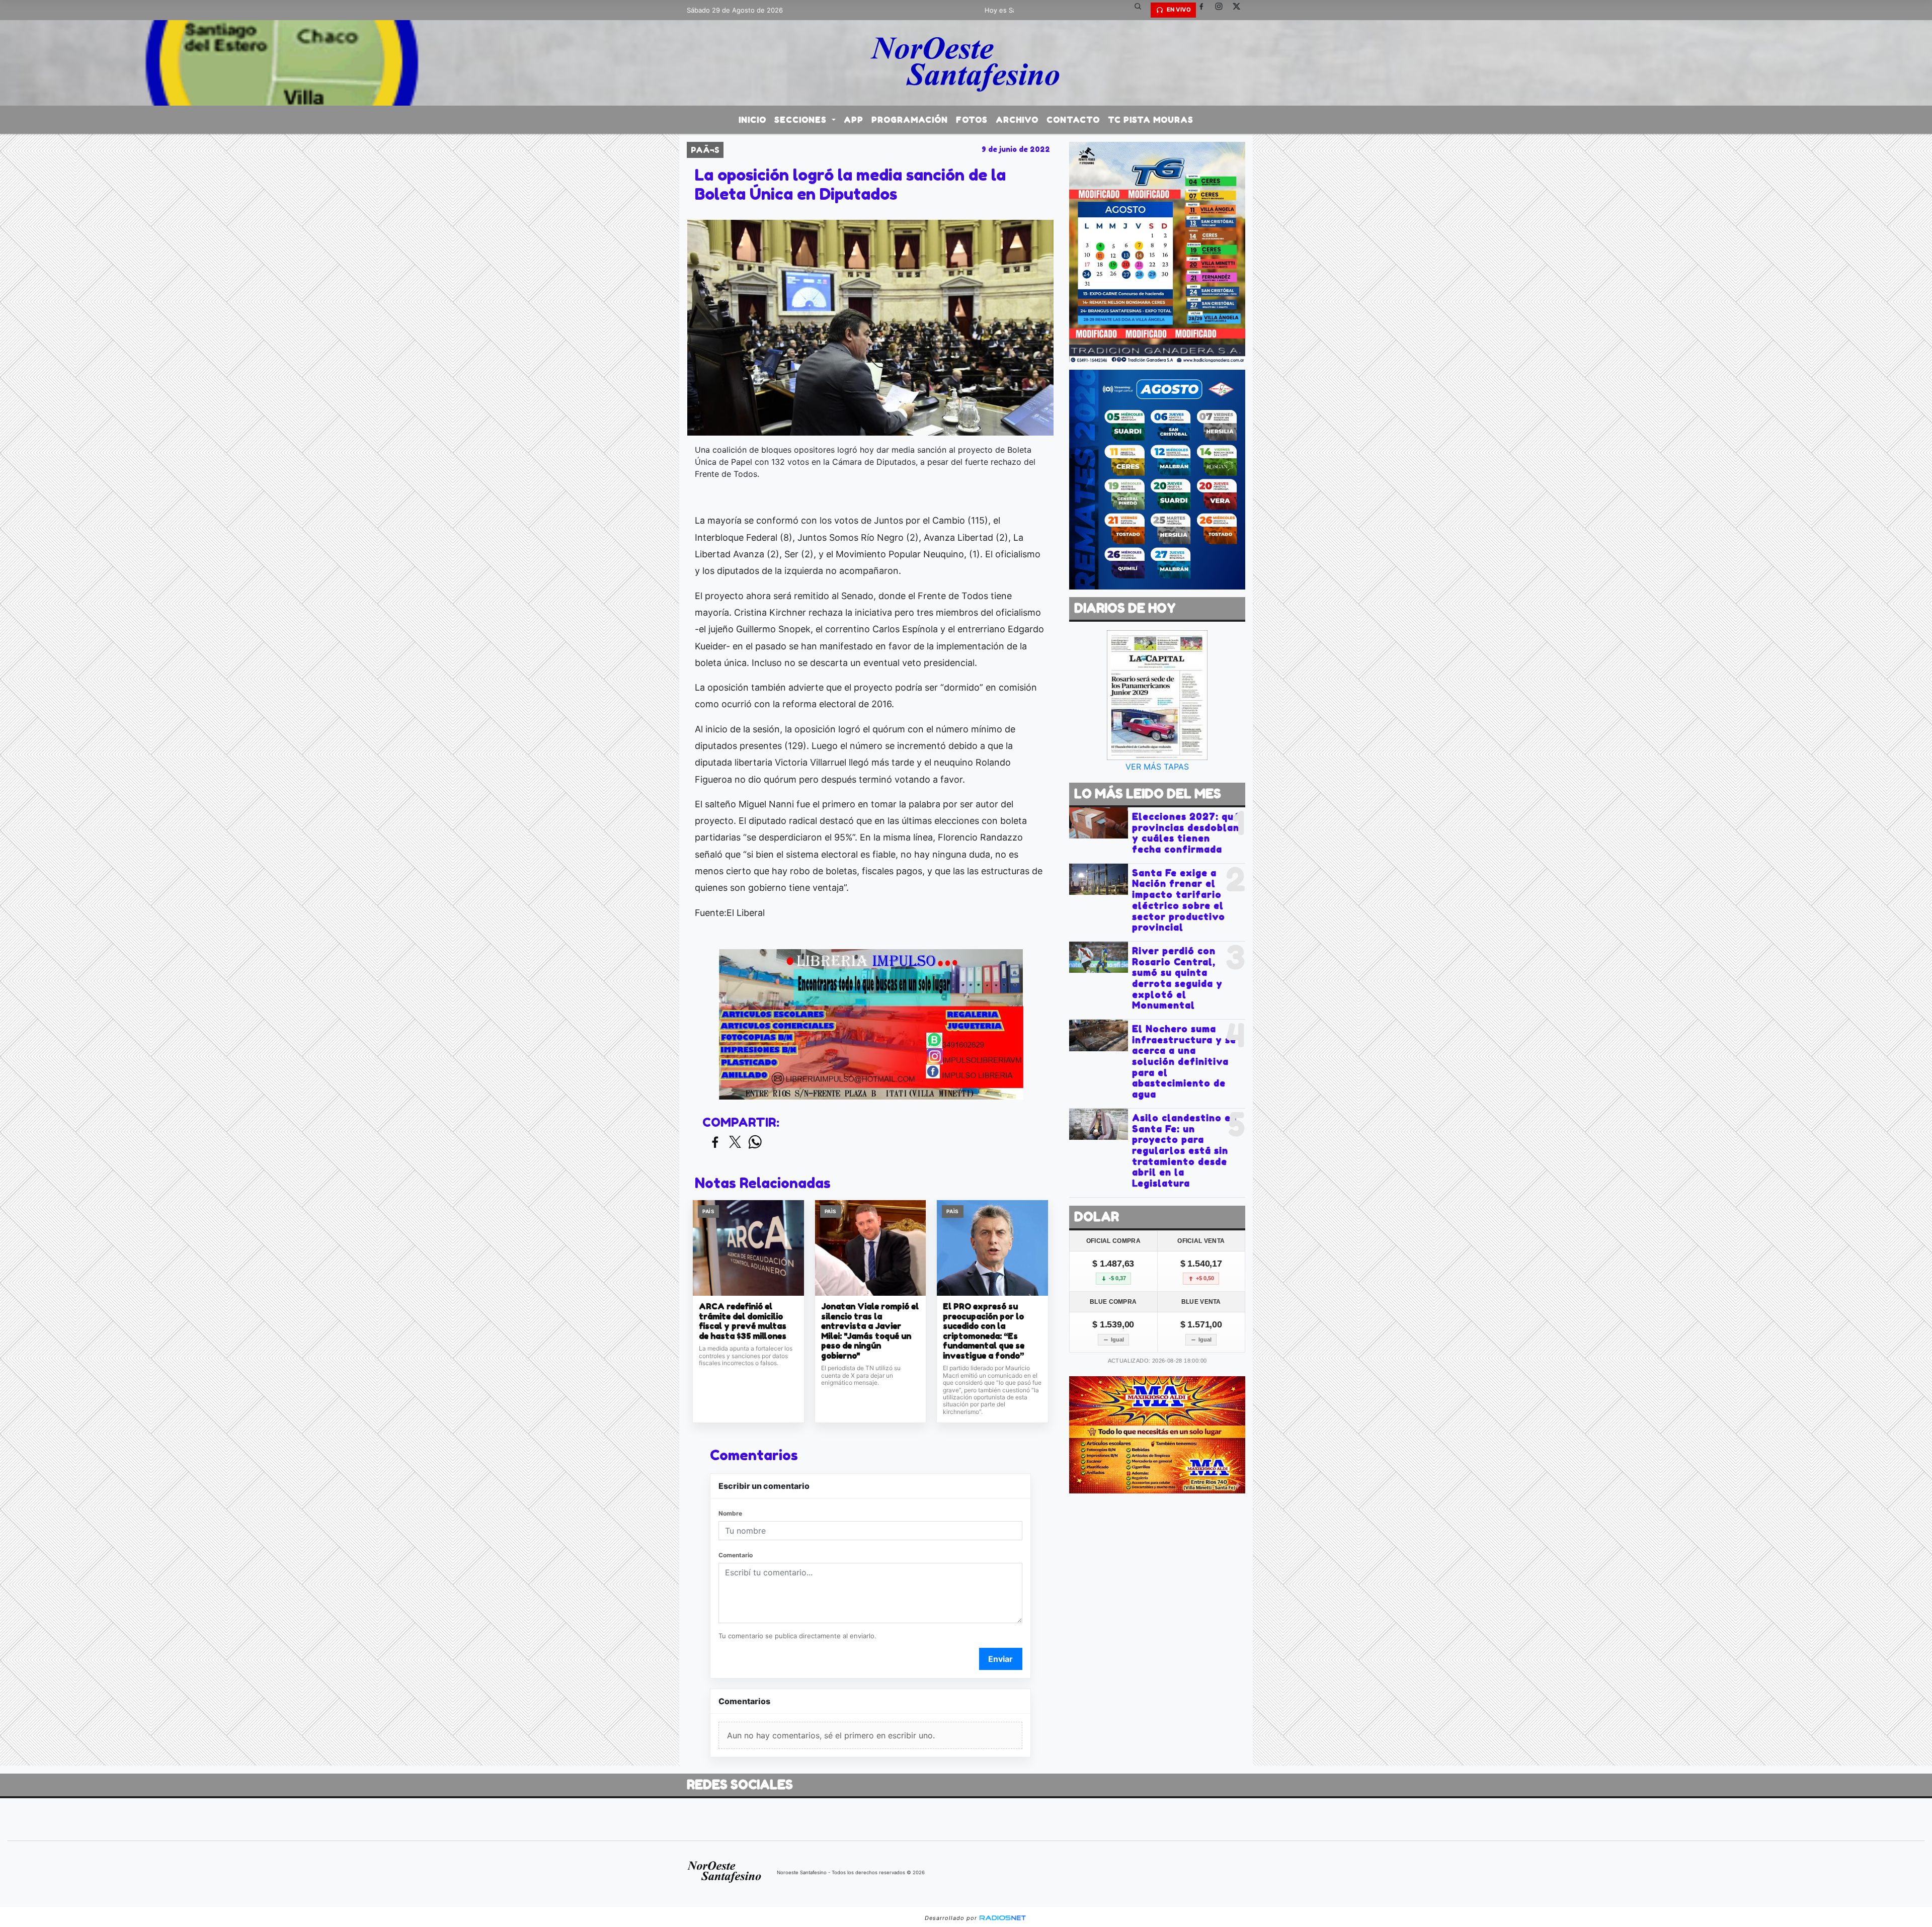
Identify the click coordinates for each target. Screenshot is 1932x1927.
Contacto (1073, 120)
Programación (910, 120)
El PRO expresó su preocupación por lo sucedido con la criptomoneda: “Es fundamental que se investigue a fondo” (984, 1331)
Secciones (802, 120)
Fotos (972, 120)
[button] (1142, 10)
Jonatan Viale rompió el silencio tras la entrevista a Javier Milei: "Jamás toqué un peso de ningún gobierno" (870, 1331)
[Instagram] (1223, 10)
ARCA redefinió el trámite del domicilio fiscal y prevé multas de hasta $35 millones (743, 1321)
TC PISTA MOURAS (1151, 120)
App (854, 120)
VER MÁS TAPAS (1157, 767)
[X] (1240, 10)
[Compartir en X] (735, 1143)
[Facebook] (1205, 10)
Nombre (730, 1513)
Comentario (736, 1555)
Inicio (752, 120)
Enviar (1000, 1659)
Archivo (1017, 120)
